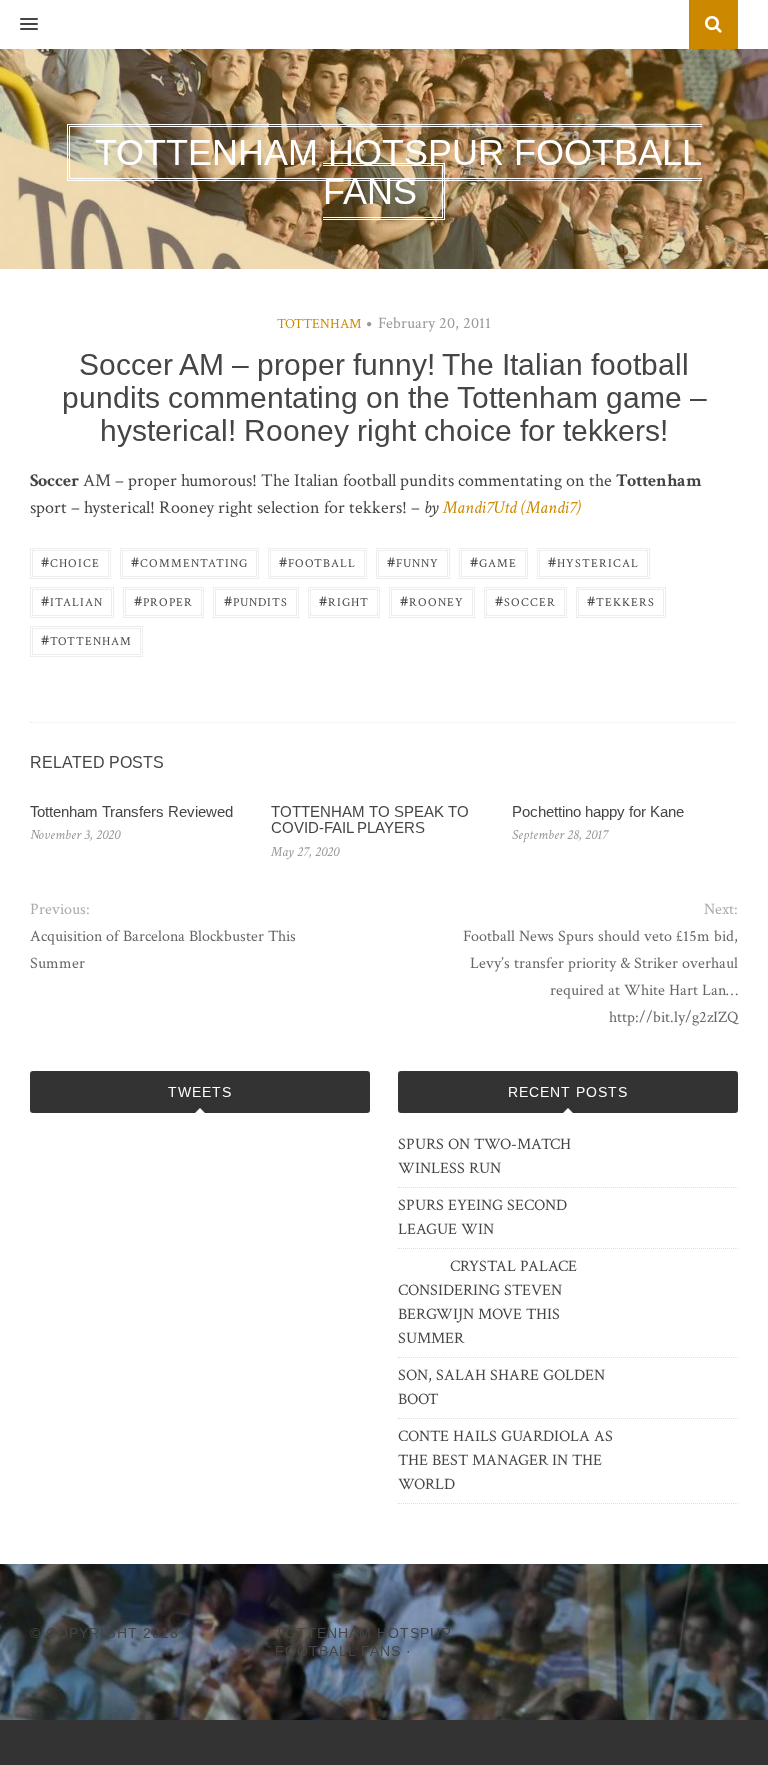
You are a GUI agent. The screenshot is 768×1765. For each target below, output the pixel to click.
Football (317, 561)
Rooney (432, 600)
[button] (19, 25)
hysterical (593, 561)
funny (413, 561)
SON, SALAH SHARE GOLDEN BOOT (501, 1387)
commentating (189, 561)
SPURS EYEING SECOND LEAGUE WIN (482, 1217)
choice (70, 561)
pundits (256, 600)
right (344, 600)
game (493, 561)
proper (163, 600)
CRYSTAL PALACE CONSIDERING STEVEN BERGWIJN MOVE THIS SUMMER (487, 1302)
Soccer (525, 600)
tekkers (621, 600)
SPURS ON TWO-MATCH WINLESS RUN (484, 1156)
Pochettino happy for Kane (598, 811)
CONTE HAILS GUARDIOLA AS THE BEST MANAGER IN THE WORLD (505, 1460)
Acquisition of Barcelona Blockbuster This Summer (163, 950)
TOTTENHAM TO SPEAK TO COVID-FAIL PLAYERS (370, 820)
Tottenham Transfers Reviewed (131, 811)
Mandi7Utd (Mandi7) (512, 507)
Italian (72, 600)
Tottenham (319, 324)
